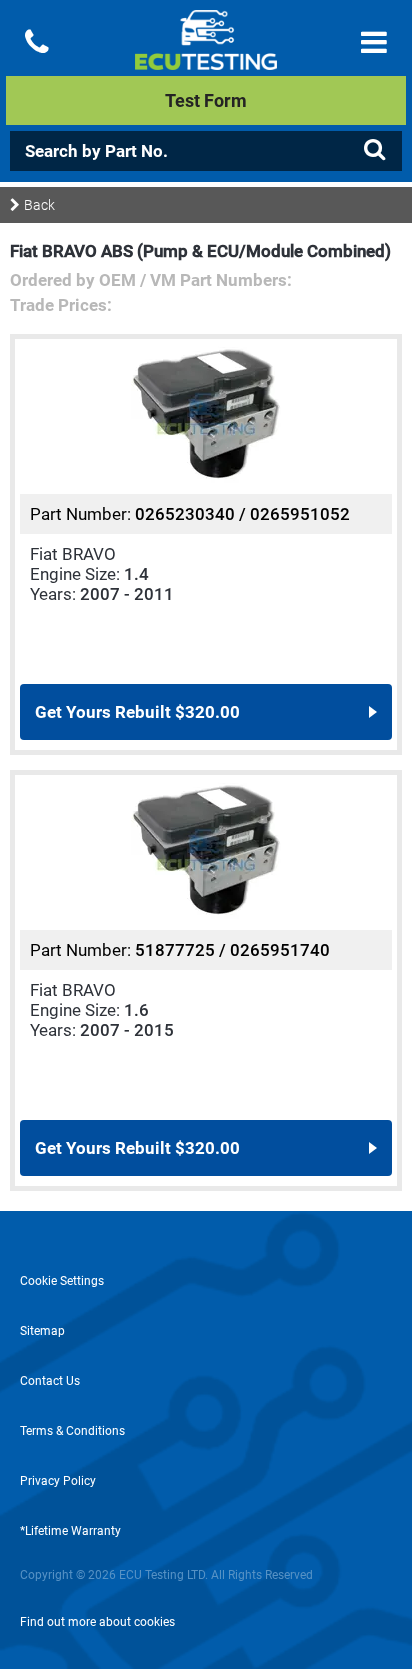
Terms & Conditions (72, 1431)
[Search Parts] (374, 150)
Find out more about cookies (97, 1622)
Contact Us (50, 1381)
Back (39, 205)
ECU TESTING (206, 56)
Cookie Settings (62, 1281)
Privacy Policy (58, 1481)
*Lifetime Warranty (70, 1531)
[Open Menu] (374, 42)
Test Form (206, 100)
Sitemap (42, 1331)
